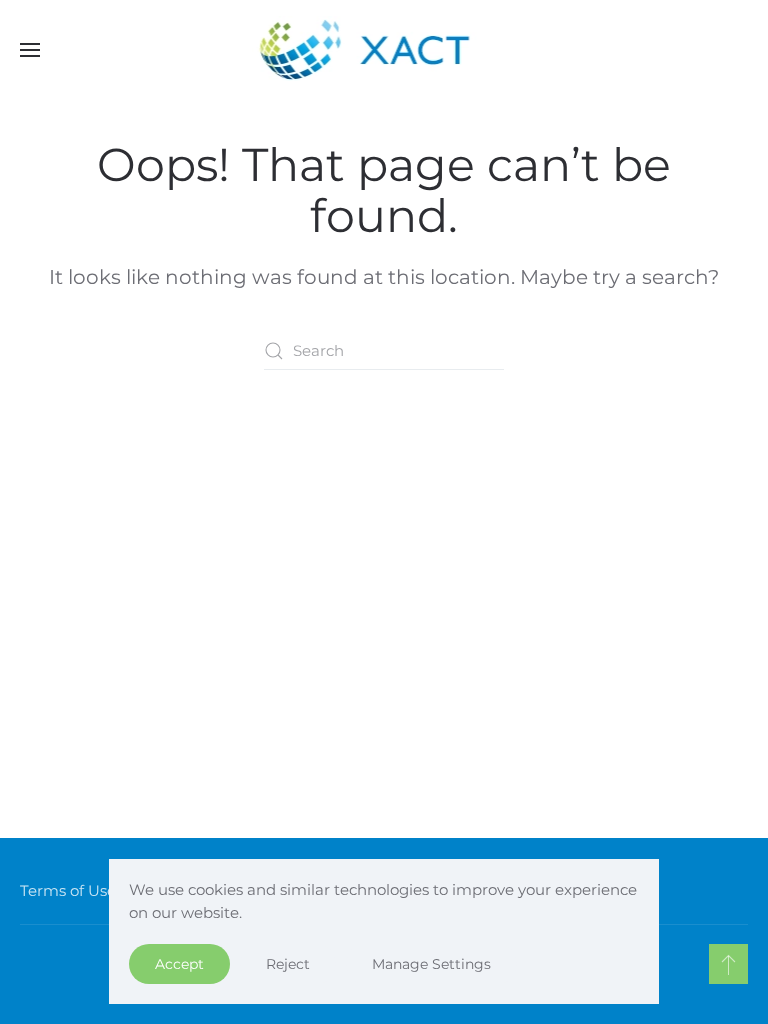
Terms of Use (68, 890)
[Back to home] (384, 50)
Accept (179, 964)
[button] (30, 50)
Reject (288, 964)
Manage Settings (431, 964)
